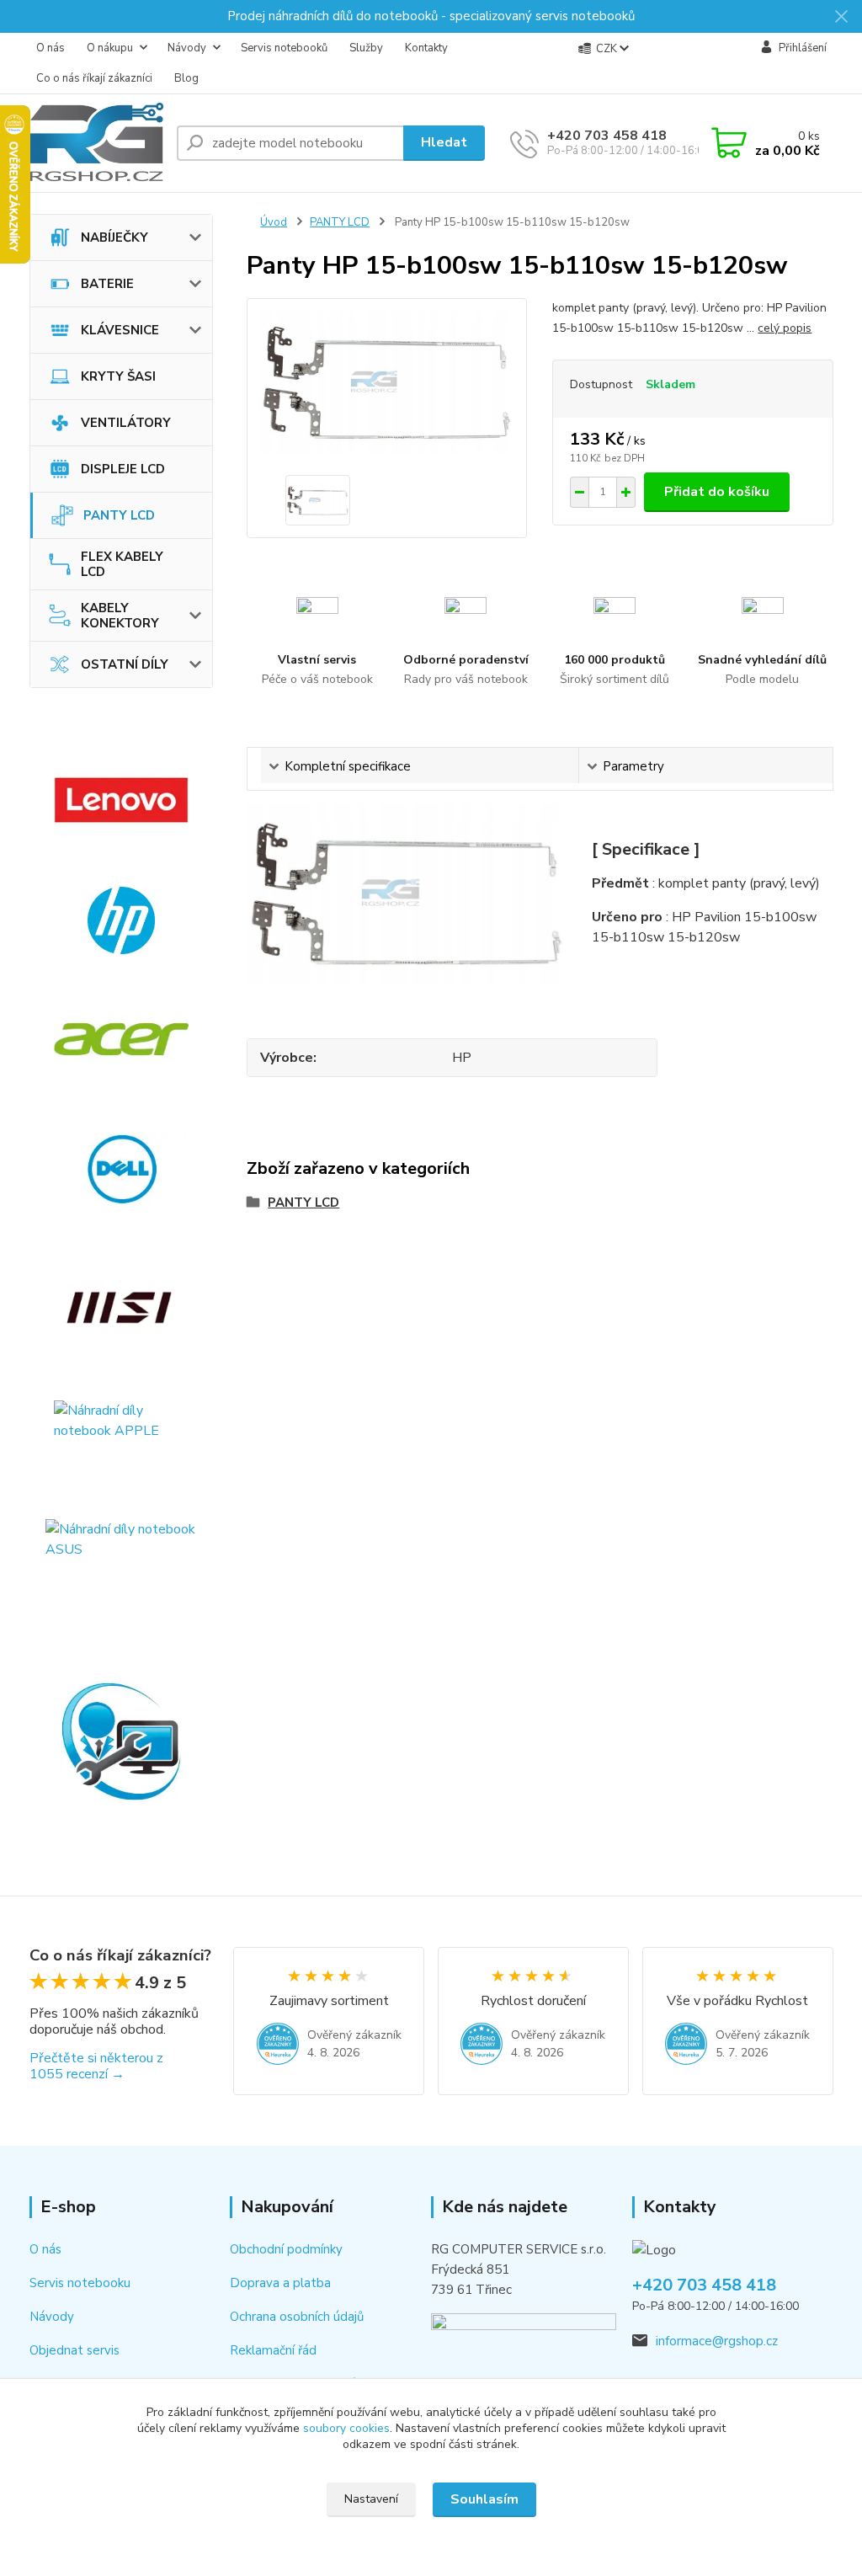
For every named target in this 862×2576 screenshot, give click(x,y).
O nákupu (110, 48)
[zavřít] (841, 17)
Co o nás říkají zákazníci (94, 78)
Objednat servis (74, 2350)
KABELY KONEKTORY (120, 616)
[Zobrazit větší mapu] (524, 2342)
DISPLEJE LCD (123, 469)
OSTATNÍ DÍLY (125, 664)
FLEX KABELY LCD (122, 564)
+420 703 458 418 (607, 136)
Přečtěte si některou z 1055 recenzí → (96, 2066)
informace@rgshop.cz (717, 2341)
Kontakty (426, 48)
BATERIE (107, 284)
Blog (186, 78)
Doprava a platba (280, 2283)
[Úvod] (96, 143)
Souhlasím (484, 2499)
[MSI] (122, 1308)
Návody (187, 48)
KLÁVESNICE (120, 330)
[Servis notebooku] (122, 1741)
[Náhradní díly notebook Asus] (122, 1565)
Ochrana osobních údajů (297, 2317)
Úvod (274, 222)
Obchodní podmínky (286, 2249)
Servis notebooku (80, 2283)
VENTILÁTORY (126, 423)
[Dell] (122, 1169)
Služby (366, 48)
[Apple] (122, 1438)
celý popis (785, 328)
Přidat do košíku (717, 492)
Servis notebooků (284, 48)
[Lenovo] (122, 800)
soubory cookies (346, 2428)
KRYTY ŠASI (118, 376)
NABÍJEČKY (114, 237)
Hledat (444, 142)
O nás (51, 48)
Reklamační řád (273, 2350)
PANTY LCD (119, 515)
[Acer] (122, 1039)
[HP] (122, 920)
